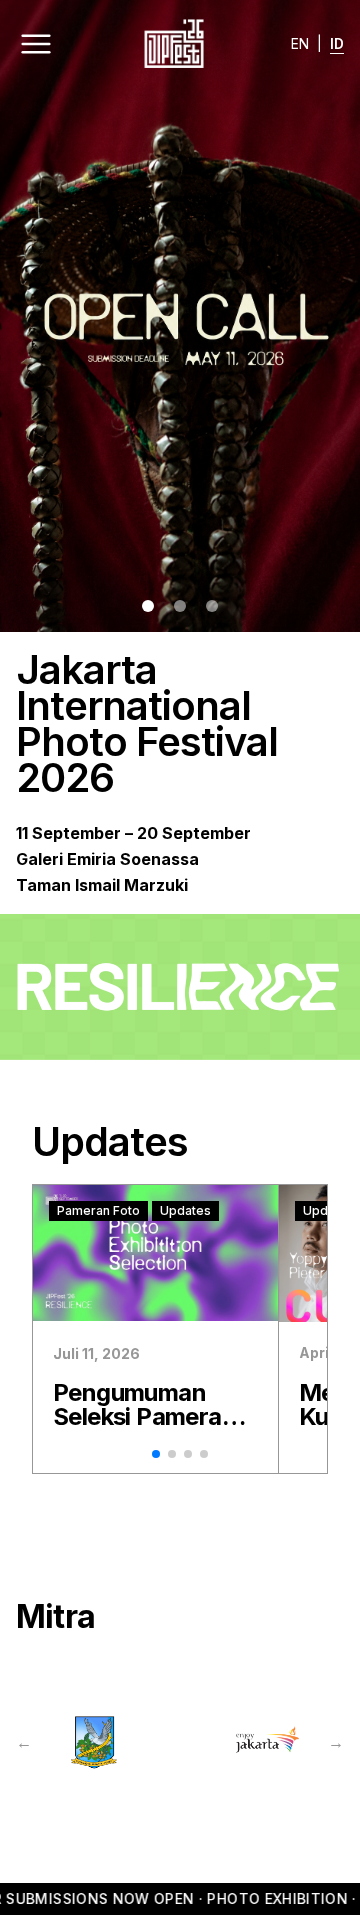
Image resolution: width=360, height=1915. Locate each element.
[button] (148, 606)
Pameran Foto (98, 1210)
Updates (185, 1210)
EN (300, 43)
